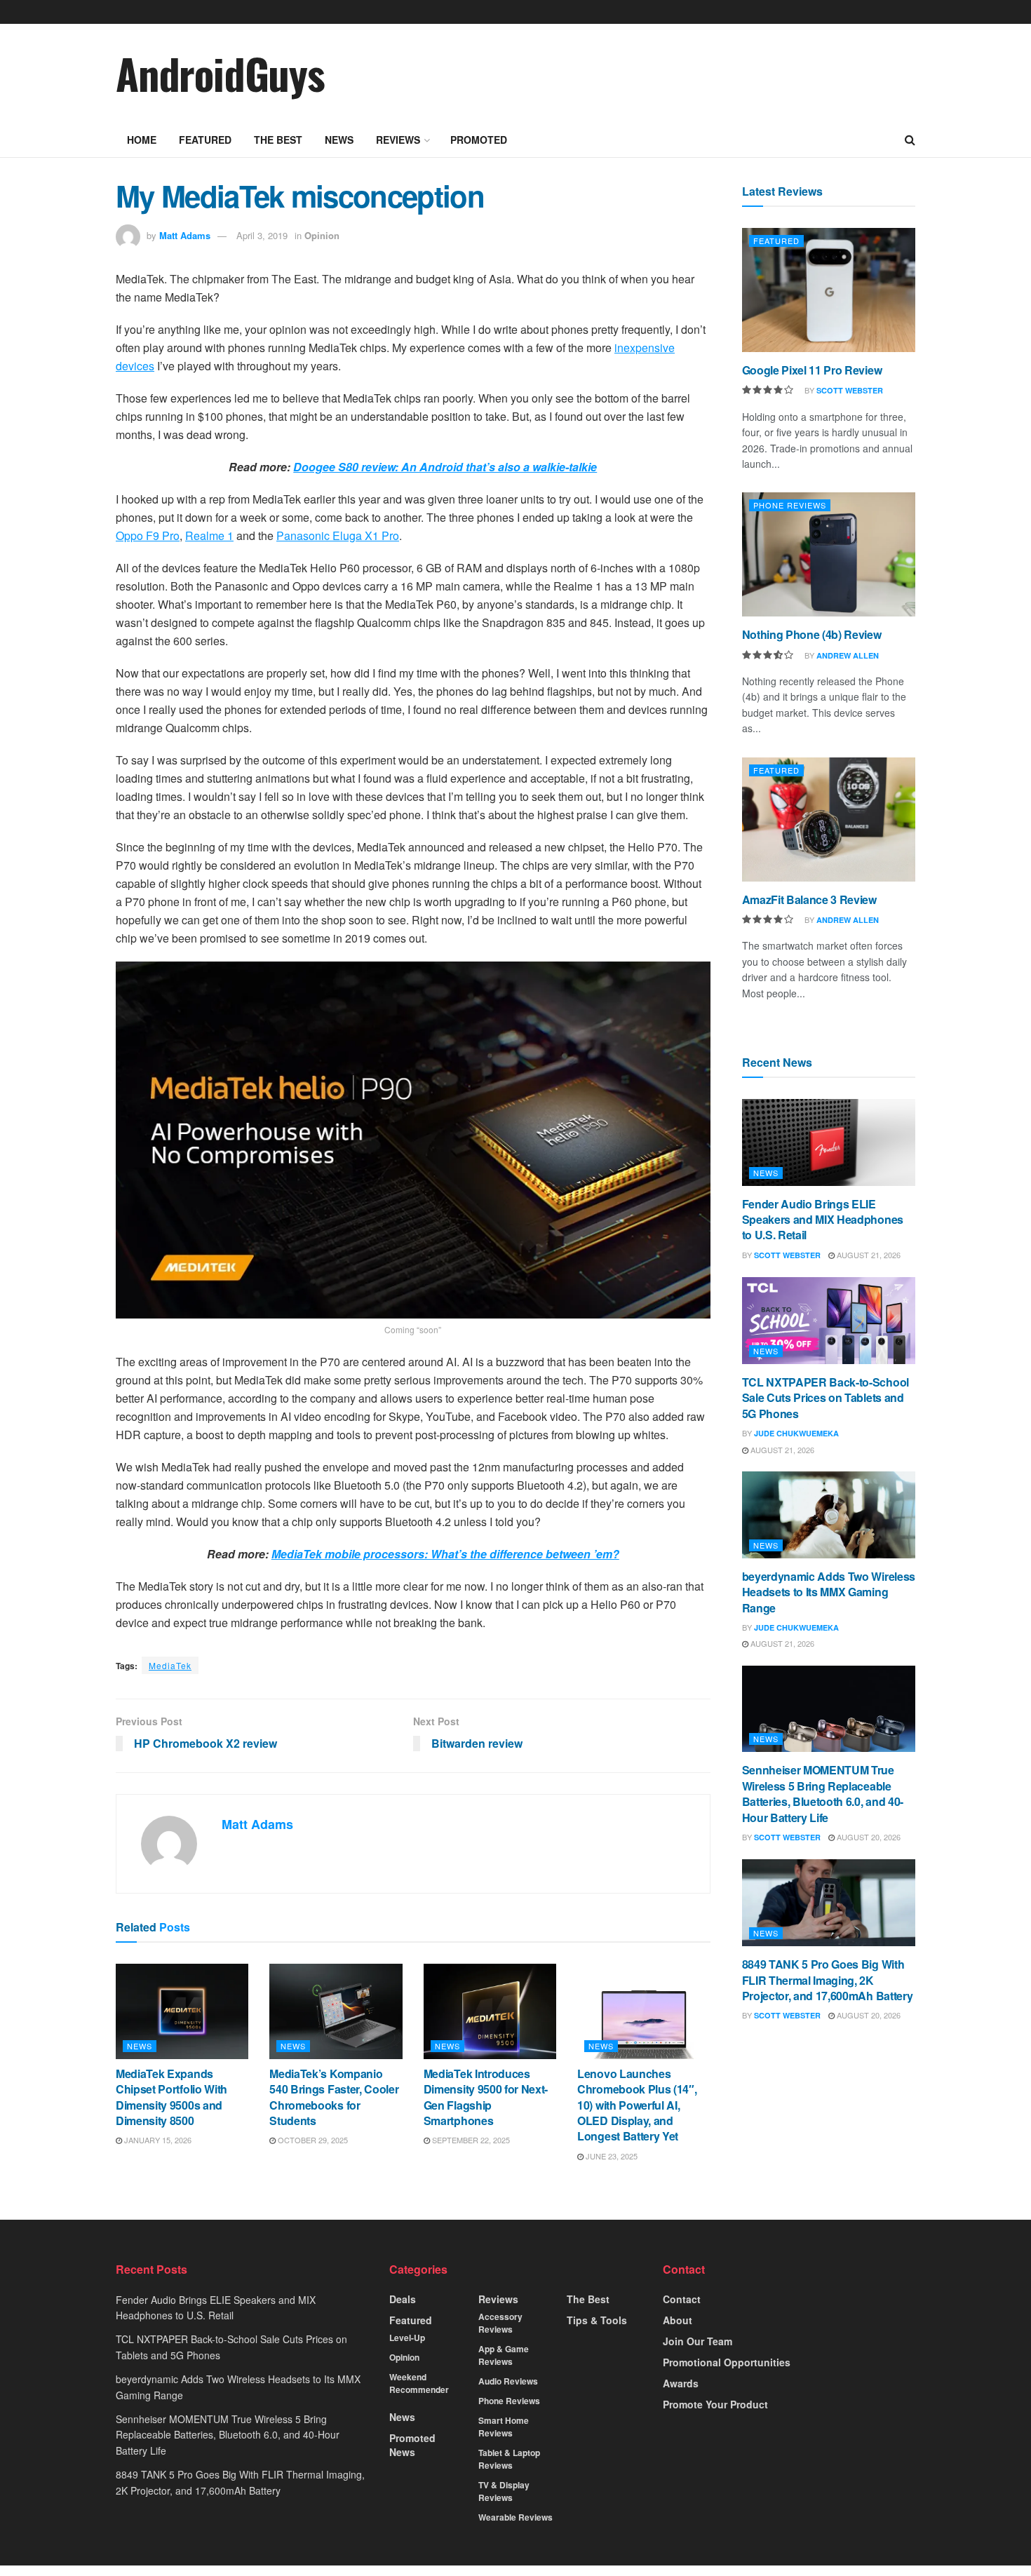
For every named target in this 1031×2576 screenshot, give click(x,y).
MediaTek (170, 1665)
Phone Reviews (790, 505)
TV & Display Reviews (504, 2491)
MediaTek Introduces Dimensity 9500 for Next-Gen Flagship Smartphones (486, 2097)
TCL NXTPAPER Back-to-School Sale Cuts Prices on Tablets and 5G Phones (826, 1398)
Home (142, 140)
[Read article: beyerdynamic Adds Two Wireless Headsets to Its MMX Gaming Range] (829, 1515)
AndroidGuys (220, 73)
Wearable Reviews (515, 2517)
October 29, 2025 (312, 2140)
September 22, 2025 (470, 2140)
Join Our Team (698, 2341)
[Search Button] (910, 140)
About (678, 2320)
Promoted (479, 140)
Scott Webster (850, 390)
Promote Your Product (715, 2404)
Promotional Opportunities (727, 2362)
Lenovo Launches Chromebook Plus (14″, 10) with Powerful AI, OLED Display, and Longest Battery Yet (637, 2105)
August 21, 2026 (868, 1255)
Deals (403, 2299)
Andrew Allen (848, 655)
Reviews (398, 140)
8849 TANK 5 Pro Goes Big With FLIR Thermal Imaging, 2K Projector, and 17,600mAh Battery (828, 1980)
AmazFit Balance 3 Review (809, 899)
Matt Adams (185, 235)
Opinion (322, 235)
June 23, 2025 (611, 2156)
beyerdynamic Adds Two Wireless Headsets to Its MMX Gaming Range (829, 1592)
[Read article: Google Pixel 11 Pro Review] (829, 290)
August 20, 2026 (868, 1837)
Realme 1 (209, 535)
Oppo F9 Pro (148, 535)
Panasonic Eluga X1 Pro (338, 535)
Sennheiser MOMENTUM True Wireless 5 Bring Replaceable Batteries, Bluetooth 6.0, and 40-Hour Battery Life (823, 1793)
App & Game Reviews (504, 2355)
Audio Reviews (508, 2381)
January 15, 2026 (157, 2140)
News (339, 140)
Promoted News (412, 2445)
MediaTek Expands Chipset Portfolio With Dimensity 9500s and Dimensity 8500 (171, 2097)
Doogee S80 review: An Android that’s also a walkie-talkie (445, 467)
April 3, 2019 (262, 235)
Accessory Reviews (500, 2323)
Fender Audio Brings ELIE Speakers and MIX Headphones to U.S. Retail (823, 1220)
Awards (681, 2383)
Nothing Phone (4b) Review (812, 634)
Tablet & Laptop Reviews (509, 2459)
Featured (205, 140)
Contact (682, 2299)
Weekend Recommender (419, 2383)
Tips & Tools (597, 2320)
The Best (278, 140)
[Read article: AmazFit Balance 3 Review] (829, 820)
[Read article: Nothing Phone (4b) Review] (829, 554)
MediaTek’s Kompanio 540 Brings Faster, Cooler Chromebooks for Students (334, 2097)
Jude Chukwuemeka (796, 1433)
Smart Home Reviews (504, 2427)
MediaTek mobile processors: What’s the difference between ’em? (445, 1554)
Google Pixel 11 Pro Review (812, 370)
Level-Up (407, 2338)
